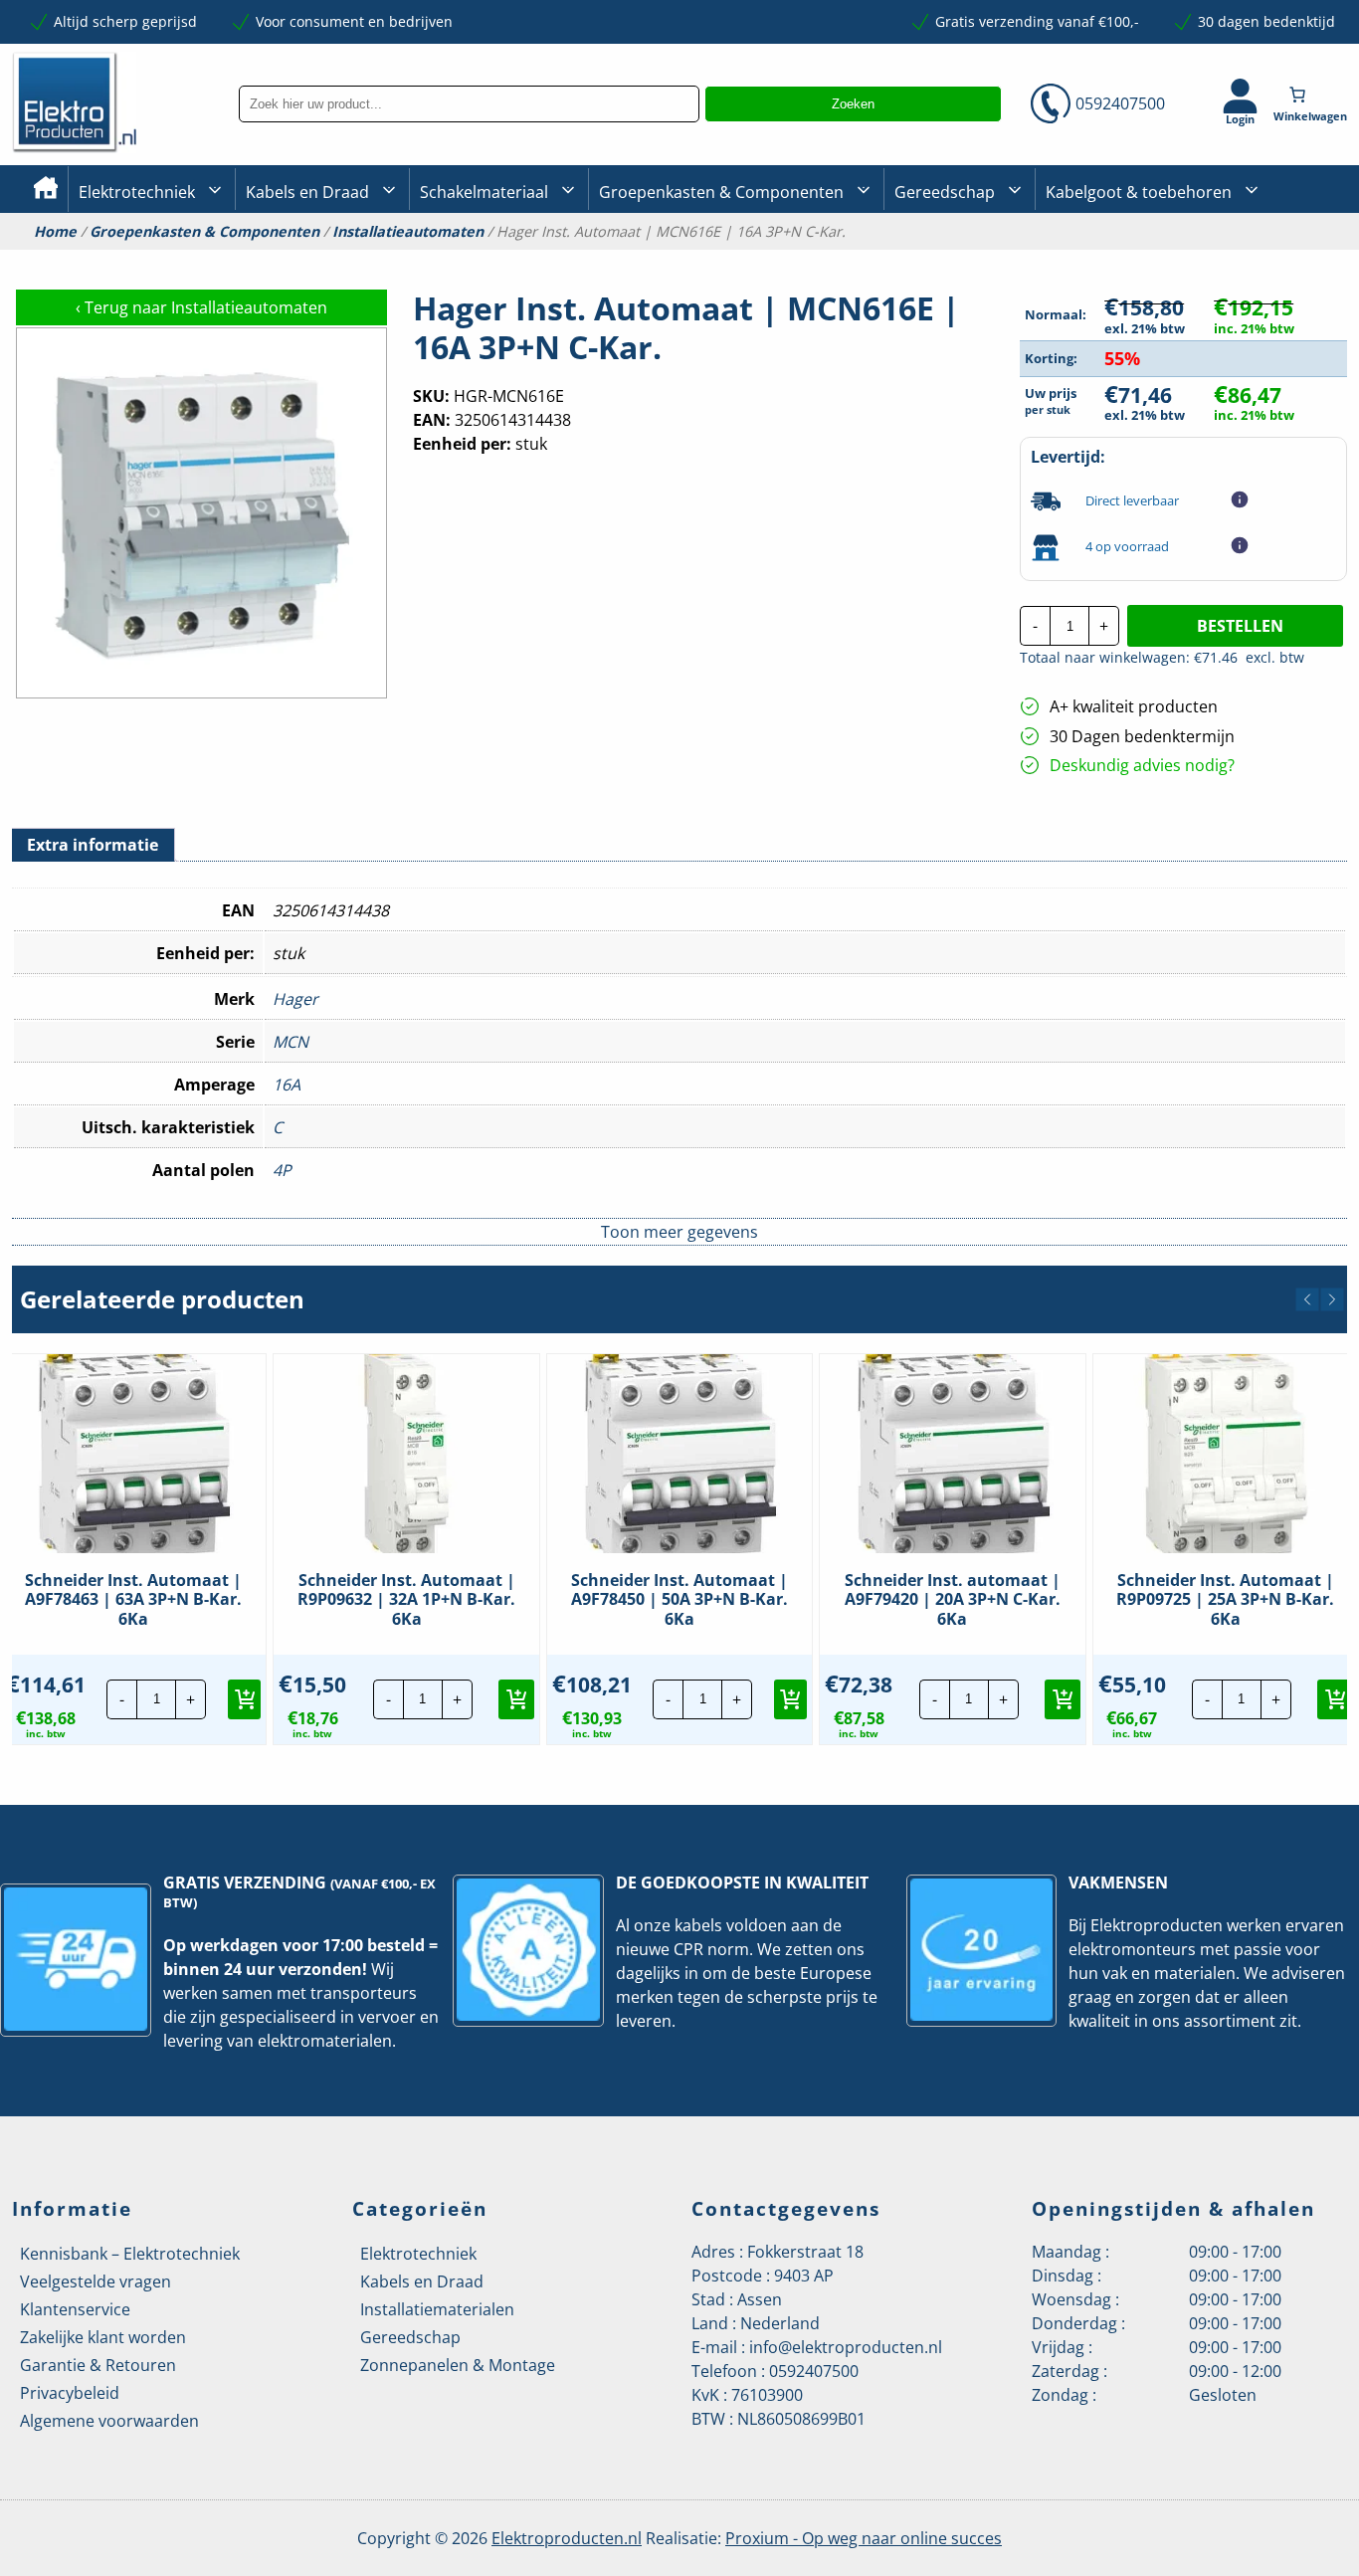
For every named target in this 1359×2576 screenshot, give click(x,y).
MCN (291, 1042)
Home (55, 232)
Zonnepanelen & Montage (458, 2365)
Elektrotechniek (137, 192)
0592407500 (1120, 103)
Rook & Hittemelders (440, 259)
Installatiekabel (296, 259)
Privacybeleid (70, 2393)
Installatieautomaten (408, 232)
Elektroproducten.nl (567, 2538)
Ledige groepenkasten (673, 259)
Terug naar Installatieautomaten (201, 307)
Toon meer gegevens (679, 1232)
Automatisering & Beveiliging (175, 259)
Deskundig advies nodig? (1142, 765)
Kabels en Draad (307, 192)
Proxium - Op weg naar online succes (864, 2538)
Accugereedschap (954, 259)
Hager (295, 999)
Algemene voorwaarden (109, 2421)
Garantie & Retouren (98, 2365)
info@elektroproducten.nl (846, 2347)
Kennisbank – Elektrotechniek (130, 2254)
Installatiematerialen (437, 2309)
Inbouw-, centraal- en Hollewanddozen (492, 258)
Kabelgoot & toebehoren (1139, 192)
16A (287, 1085)
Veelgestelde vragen (96, 2281)
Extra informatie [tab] (93, 845)
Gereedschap (945, 192)
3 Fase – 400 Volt (947, 258)
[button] (1307, 1299)
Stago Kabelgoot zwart (1120, 259)
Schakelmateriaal (484, 192)
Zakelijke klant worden (103, 2337)
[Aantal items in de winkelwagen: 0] (1312, 95)
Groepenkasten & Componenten (721, 192)
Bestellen (1240, 626)
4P (282, 1170)
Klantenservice (75, 2309)
